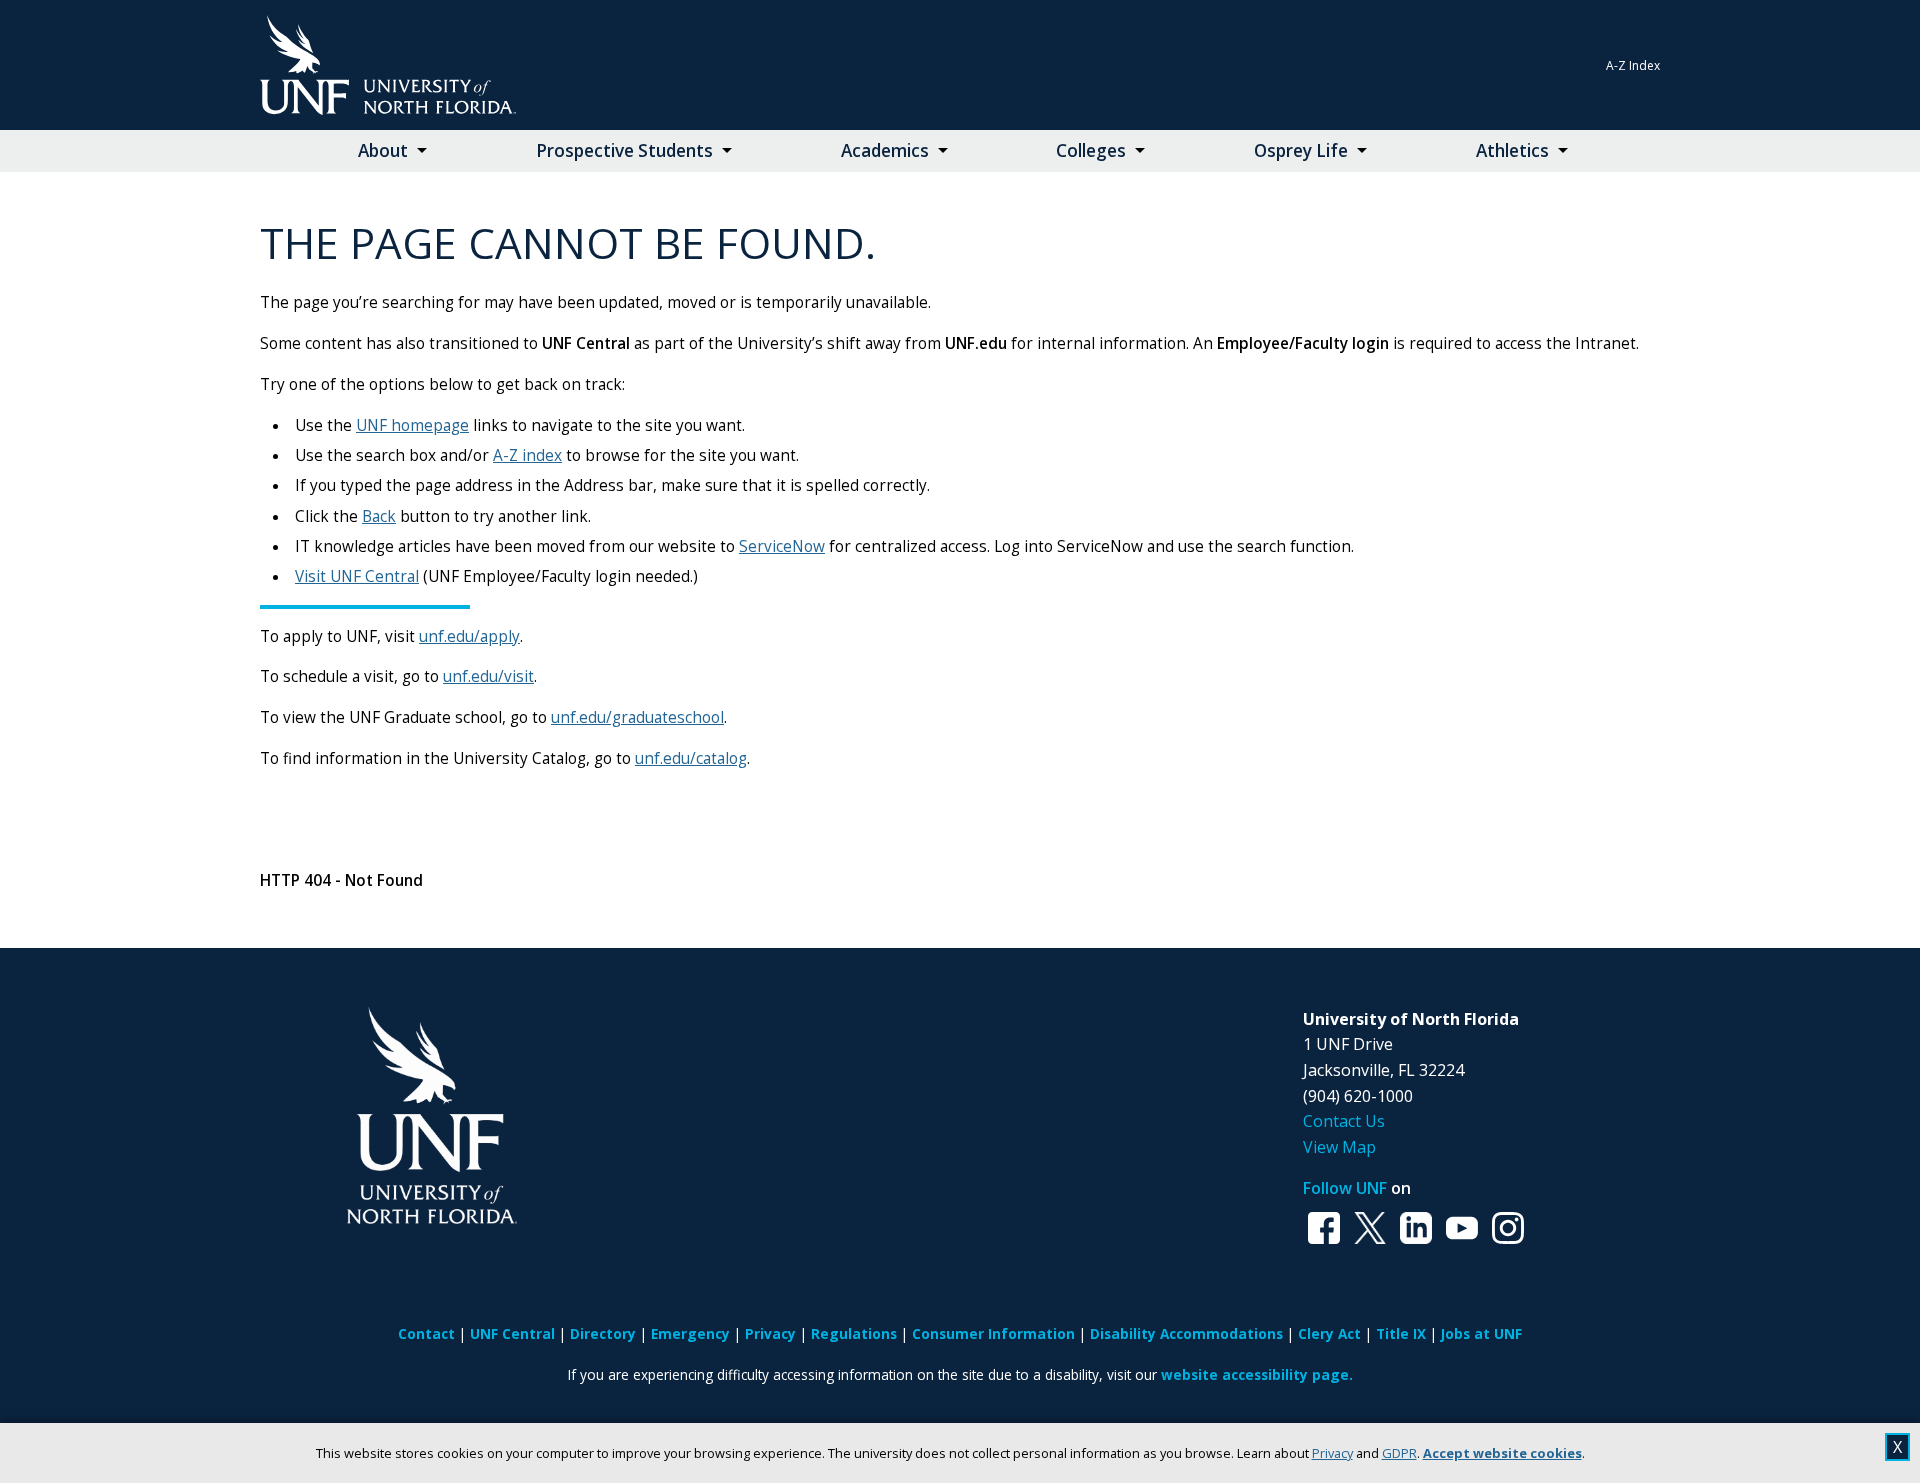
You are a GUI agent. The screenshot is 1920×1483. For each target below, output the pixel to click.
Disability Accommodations (1186, 1333)
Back (379, 516)
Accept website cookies (1502, 1453)
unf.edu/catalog (691, 758)
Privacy (1332, 1453)
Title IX (1401, 1333)
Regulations (854, 1333)
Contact (426, 1333)
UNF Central (512, 1333)
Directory (603, 1333)
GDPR (1399, 1453)
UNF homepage (412, 425)
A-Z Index (1633, 65)
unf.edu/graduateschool (637, 717)
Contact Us (1344, 1121)
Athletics (1512, 150)
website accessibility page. (1257, 1374)
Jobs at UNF (1481, 1333)
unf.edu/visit (488, 676)
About (383, 150)
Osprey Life (1301, 150)
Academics (885, 150)
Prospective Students (624, 150)
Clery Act (1329, 1333)
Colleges (1091, 150)
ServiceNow (782, 546)
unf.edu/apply (469, 636)
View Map (1339, 1147)
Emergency (690, 1333)
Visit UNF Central (357, 576)
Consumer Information (993, 1333)
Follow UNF (1345, 1188)
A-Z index (527, 455)
